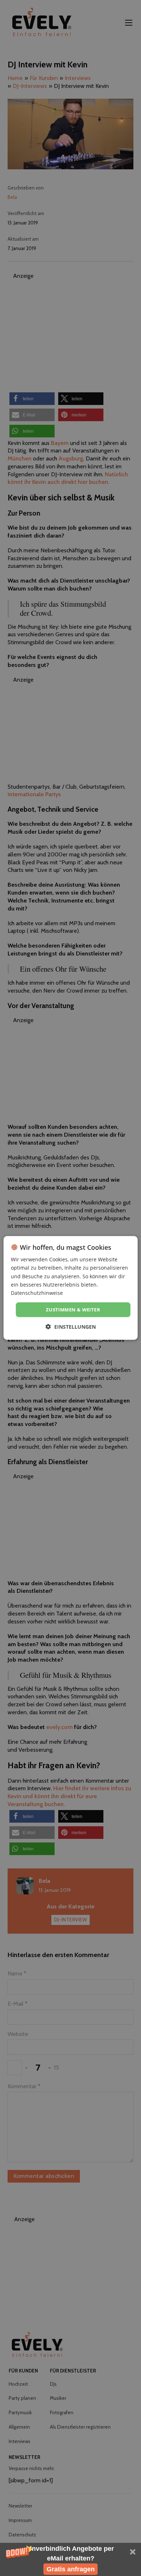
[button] (70, 2559)
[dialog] (71, 1288)
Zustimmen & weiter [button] (73, 1310)
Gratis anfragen (71, 2569)
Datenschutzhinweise (37, 1293)
